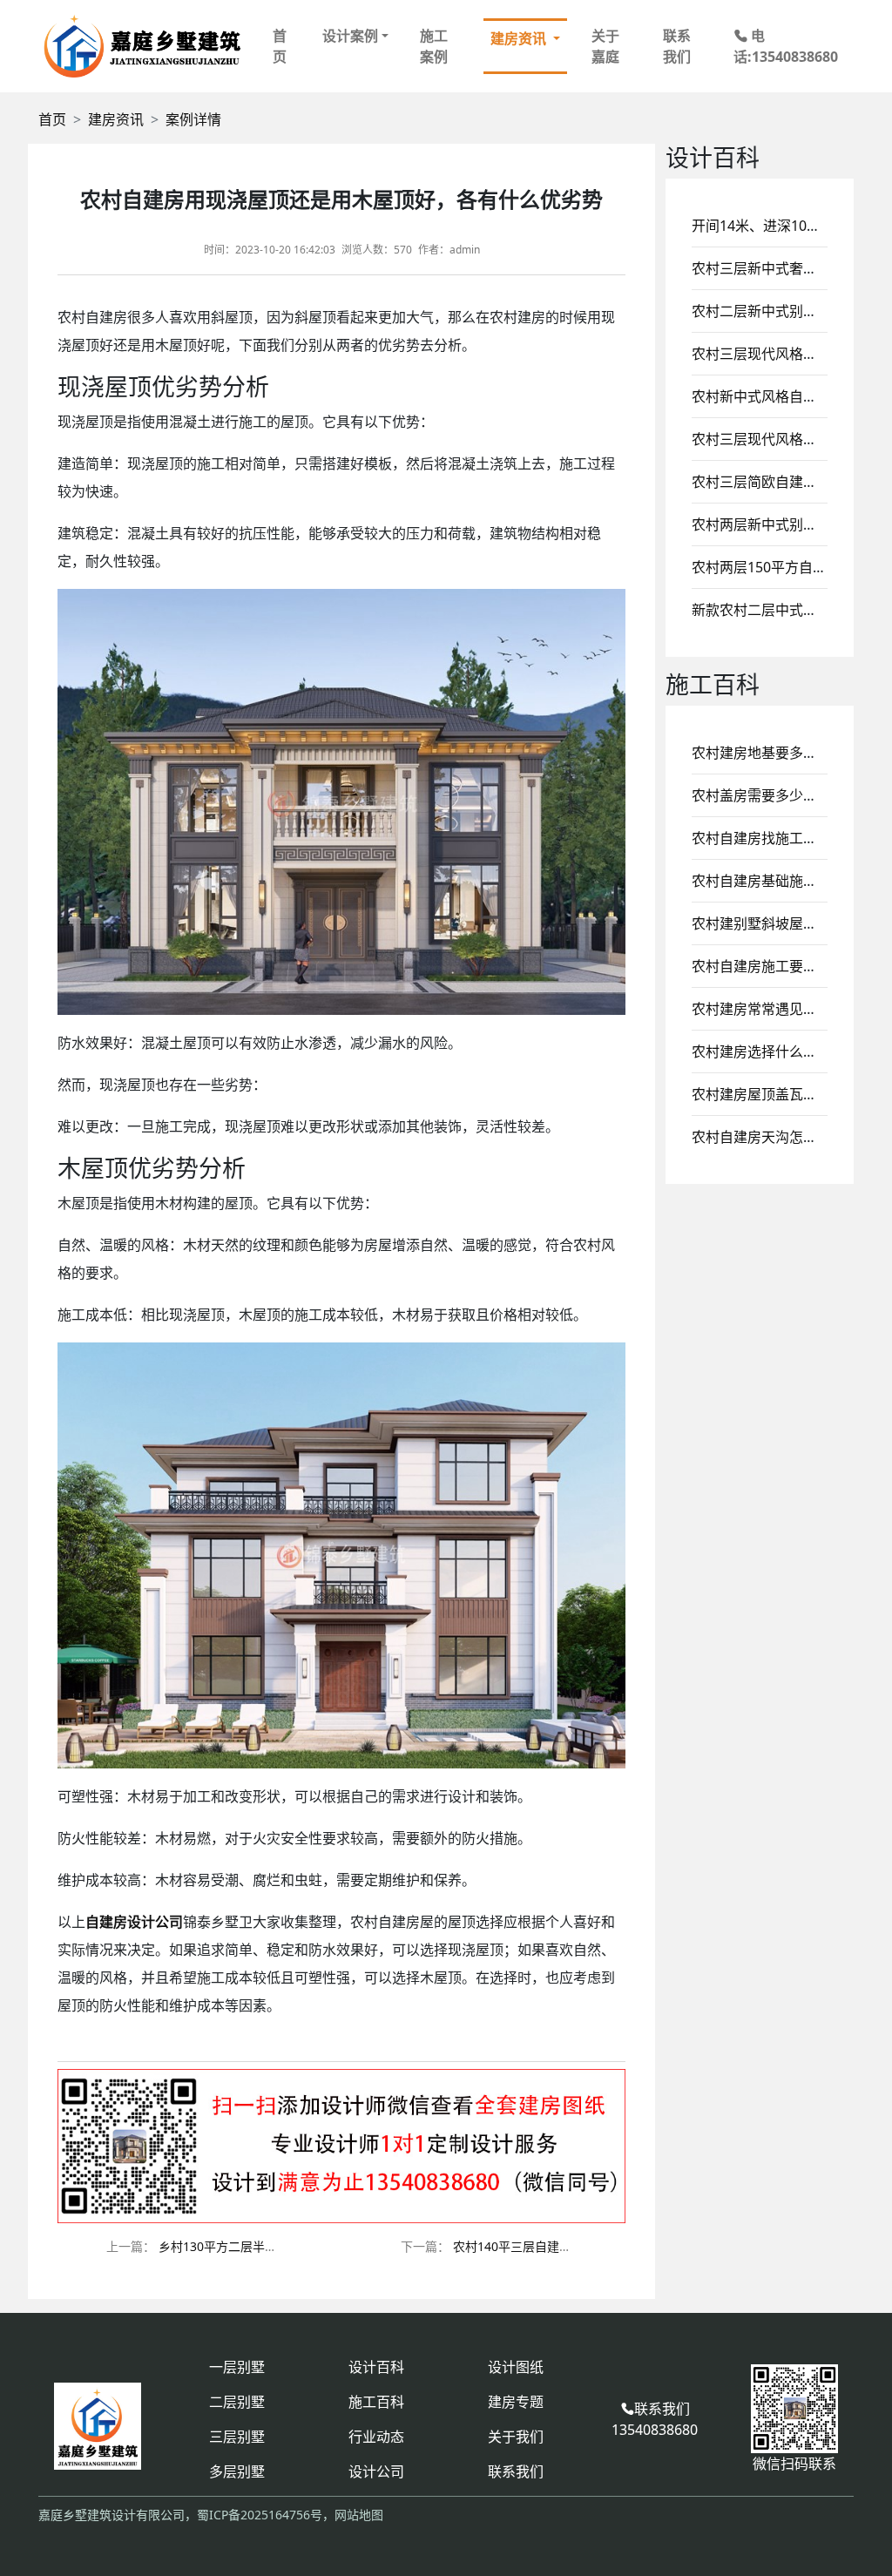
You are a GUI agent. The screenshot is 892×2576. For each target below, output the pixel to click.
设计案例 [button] (350, 36)
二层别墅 (237, 2402)
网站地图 (359, 2515)
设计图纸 (516, 2367)
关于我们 (516, 2437)
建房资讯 (116, 119)
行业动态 (376, 2437)
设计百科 (376, 2367)
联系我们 (677, 46)
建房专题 (516, 2402)
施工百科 (376, 2402)
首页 (280, 46)
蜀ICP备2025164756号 (260, 2515)
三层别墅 (237, 2437)
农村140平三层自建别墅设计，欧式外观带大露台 (585, 2246)
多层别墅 (237, 2471)
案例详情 (193, 119)
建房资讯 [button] (520, 38)
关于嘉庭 (605, 46)
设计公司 (376, 2471)
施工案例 (434, 46)
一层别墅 (237, 2367)
